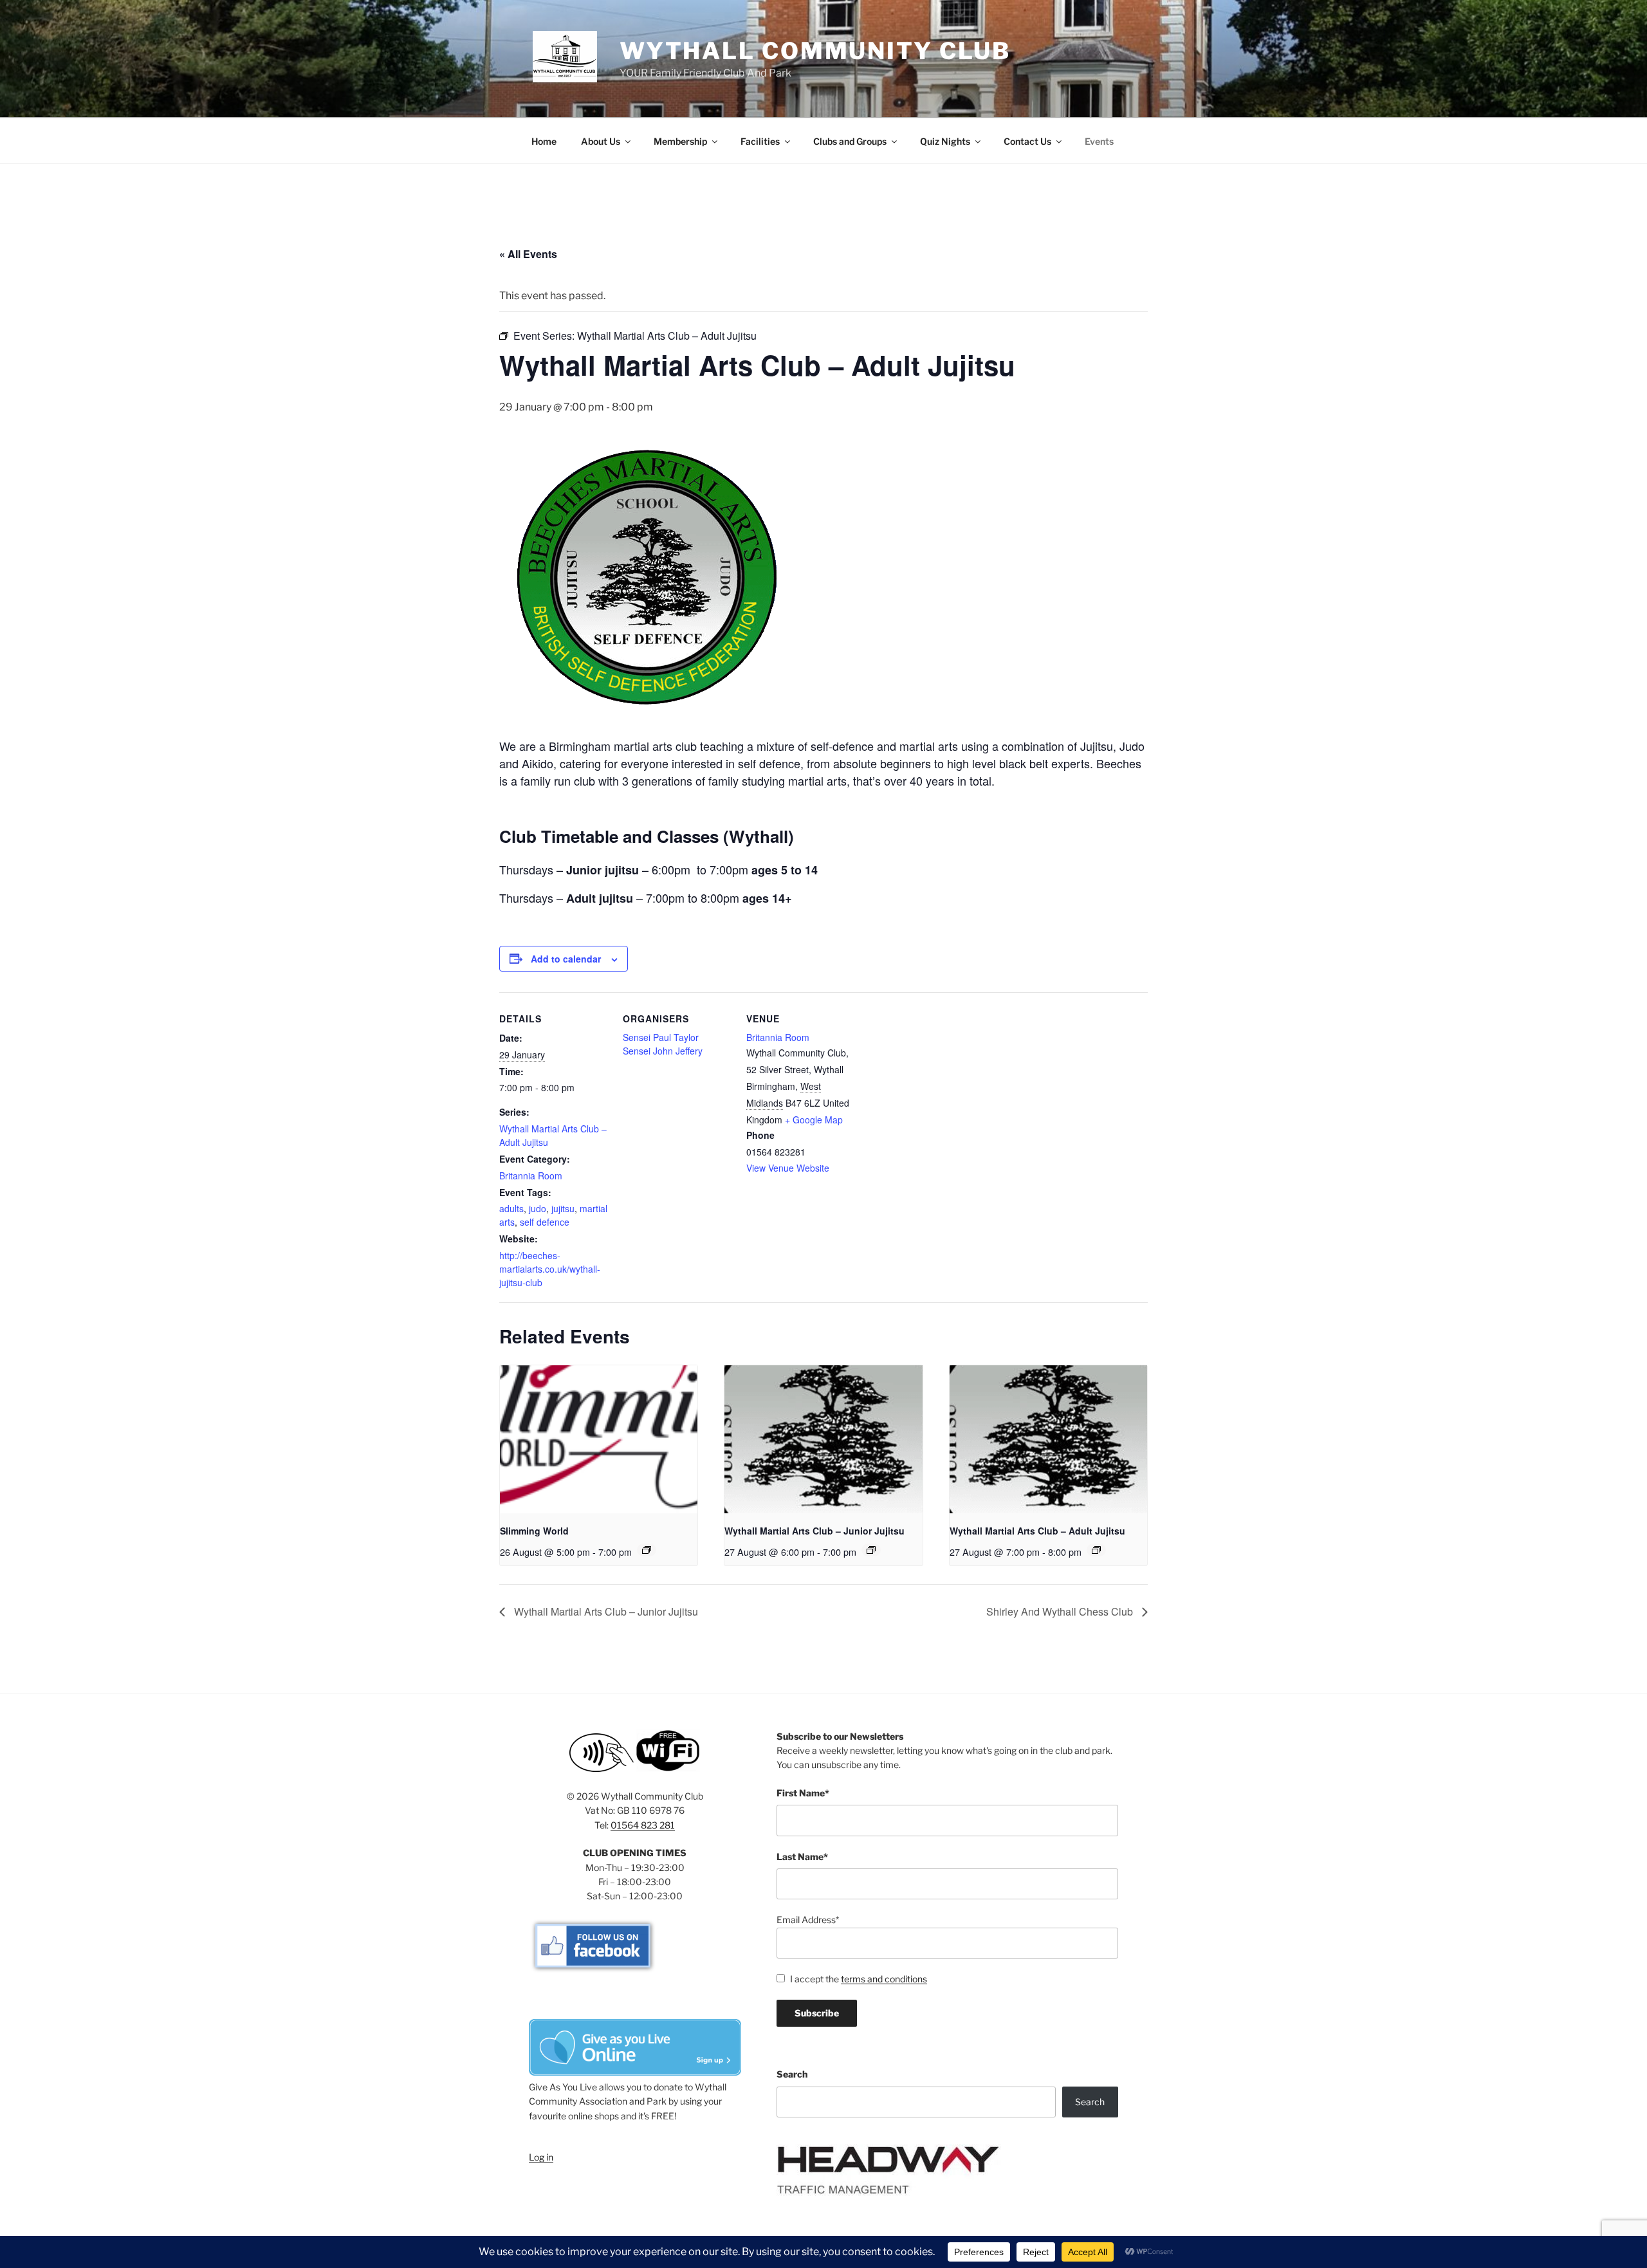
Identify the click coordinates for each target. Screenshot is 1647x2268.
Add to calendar (566, 959)
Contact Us (1027, 141)
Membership (680, 141)
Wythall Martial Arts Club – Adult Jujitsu (1037, 1531)
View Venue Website (788, 1168)
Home (544, 141)
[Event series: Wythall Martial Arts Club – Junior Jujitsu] (871, 1550)
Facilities (760, 141)
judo (538, 1208)
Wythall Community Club (815, 51)
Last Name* (802, 1857)
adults (511, 1208)
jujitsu (563, 1208)
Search (792, 2074)
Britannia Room (531, 1175)
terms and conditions (884, 1979)
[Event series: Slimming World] (647, 1550)
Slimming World (534, 1531)
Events (1099, 141)
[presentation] (599, 1439)
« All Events (528, 254)
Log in (541, 2157)
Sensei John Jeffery (663, 1051)
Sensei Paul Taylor (661, 1037)
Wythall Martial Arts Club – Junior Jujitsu (814, 1531)
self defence (545, 1222)
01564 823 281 (643, 1825)
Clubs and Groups (850, 141)
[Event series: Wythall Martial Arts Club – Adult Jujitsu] (1096, 1550)
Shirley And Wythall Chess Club (1061, 1611)
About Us (601, 141)
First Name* (803, 1793)
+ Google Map (814, 1120)
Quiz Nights (945, 141)
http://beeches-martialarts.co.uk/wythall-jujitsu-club (550, 1269)
